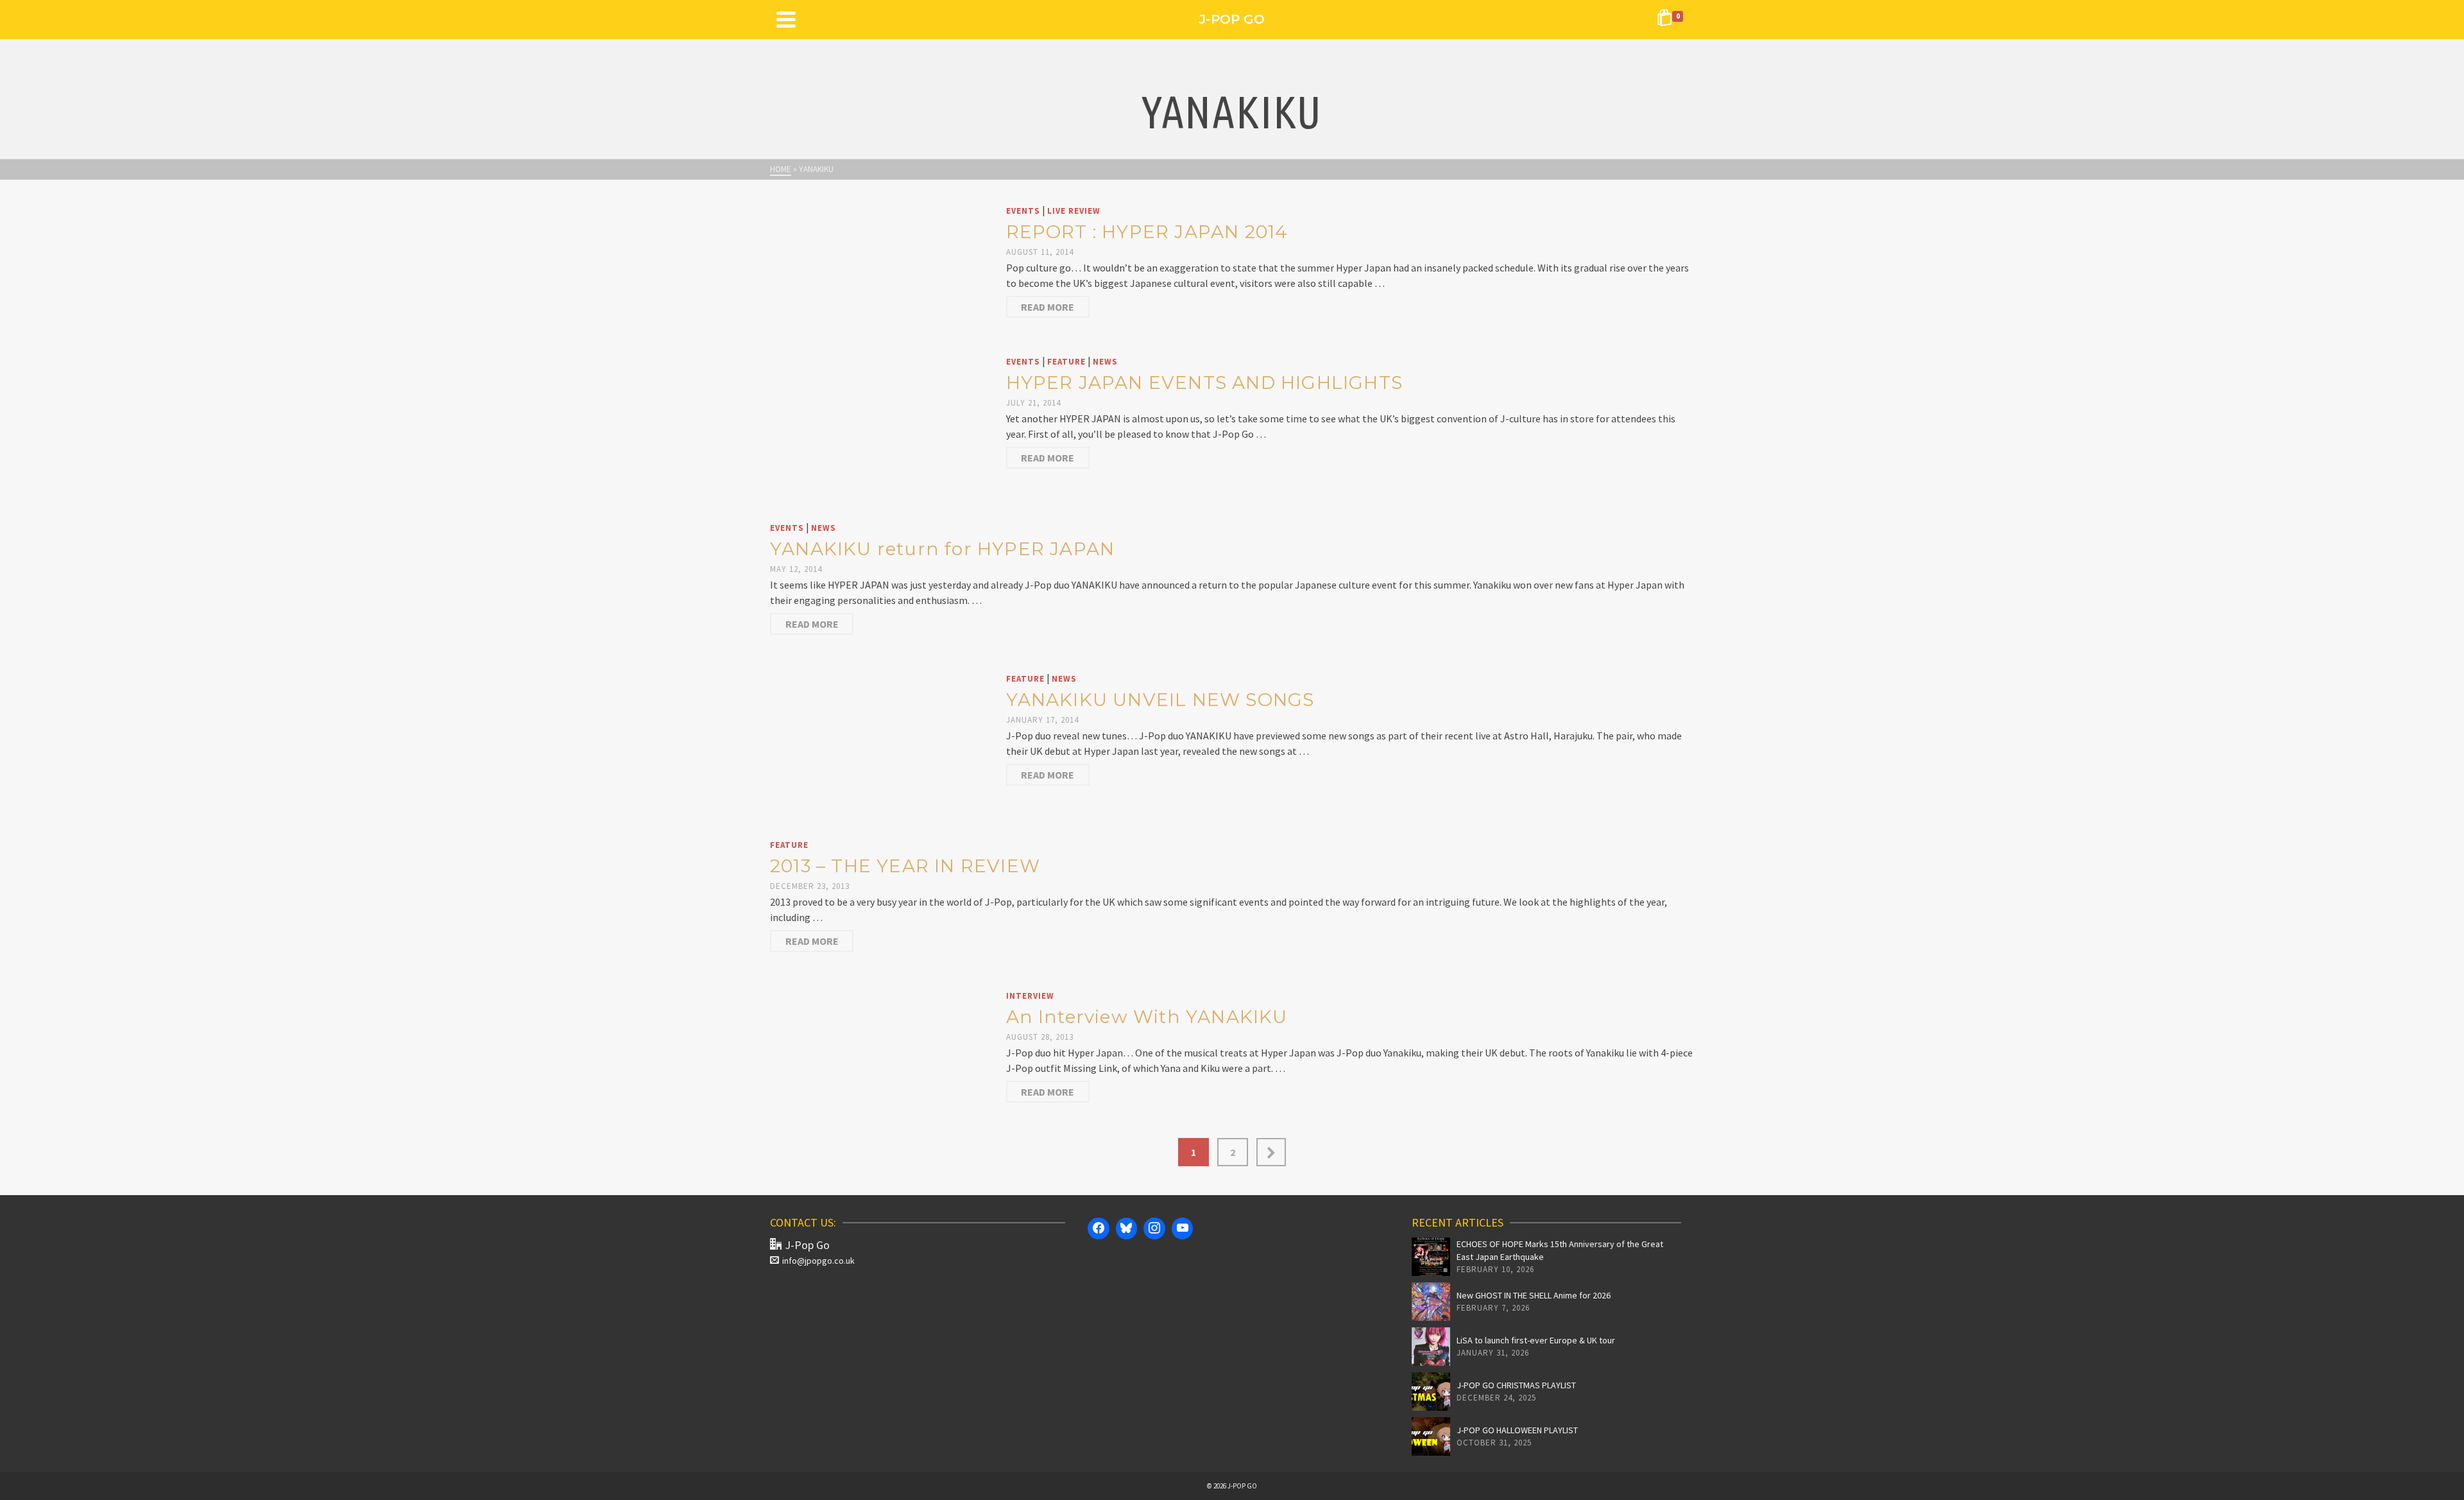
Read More (1048, 307)
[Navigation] (786, 19)
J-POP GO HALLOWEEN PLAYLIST (1517, 1430)
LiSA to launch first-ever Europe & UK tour (1536, 1340)
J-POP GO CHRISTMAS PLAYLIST (1516, 1385)
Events (1023, 211)
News (1105, 362)
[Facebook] (1099, 1228)
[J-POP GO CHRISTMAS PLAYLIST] (1431, 1392)
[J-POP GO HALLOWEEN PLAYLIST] (1431, 1436)
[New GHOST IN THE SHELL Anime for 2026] (1431, 1302)
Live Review (1074, 211)
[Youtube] (1183, 1228)
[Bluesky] (1127, 1228)
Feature (1066, 362)
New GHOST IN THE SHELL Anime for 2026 (1534, 1295)
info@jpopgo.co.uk (818, 1261)
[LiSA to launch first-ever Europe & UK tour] (1431, 1347)
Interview (1030, 996)
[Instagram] (1154, 1228)
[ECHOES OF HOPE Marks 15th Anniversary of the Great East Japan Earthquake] (1431, 1257)
